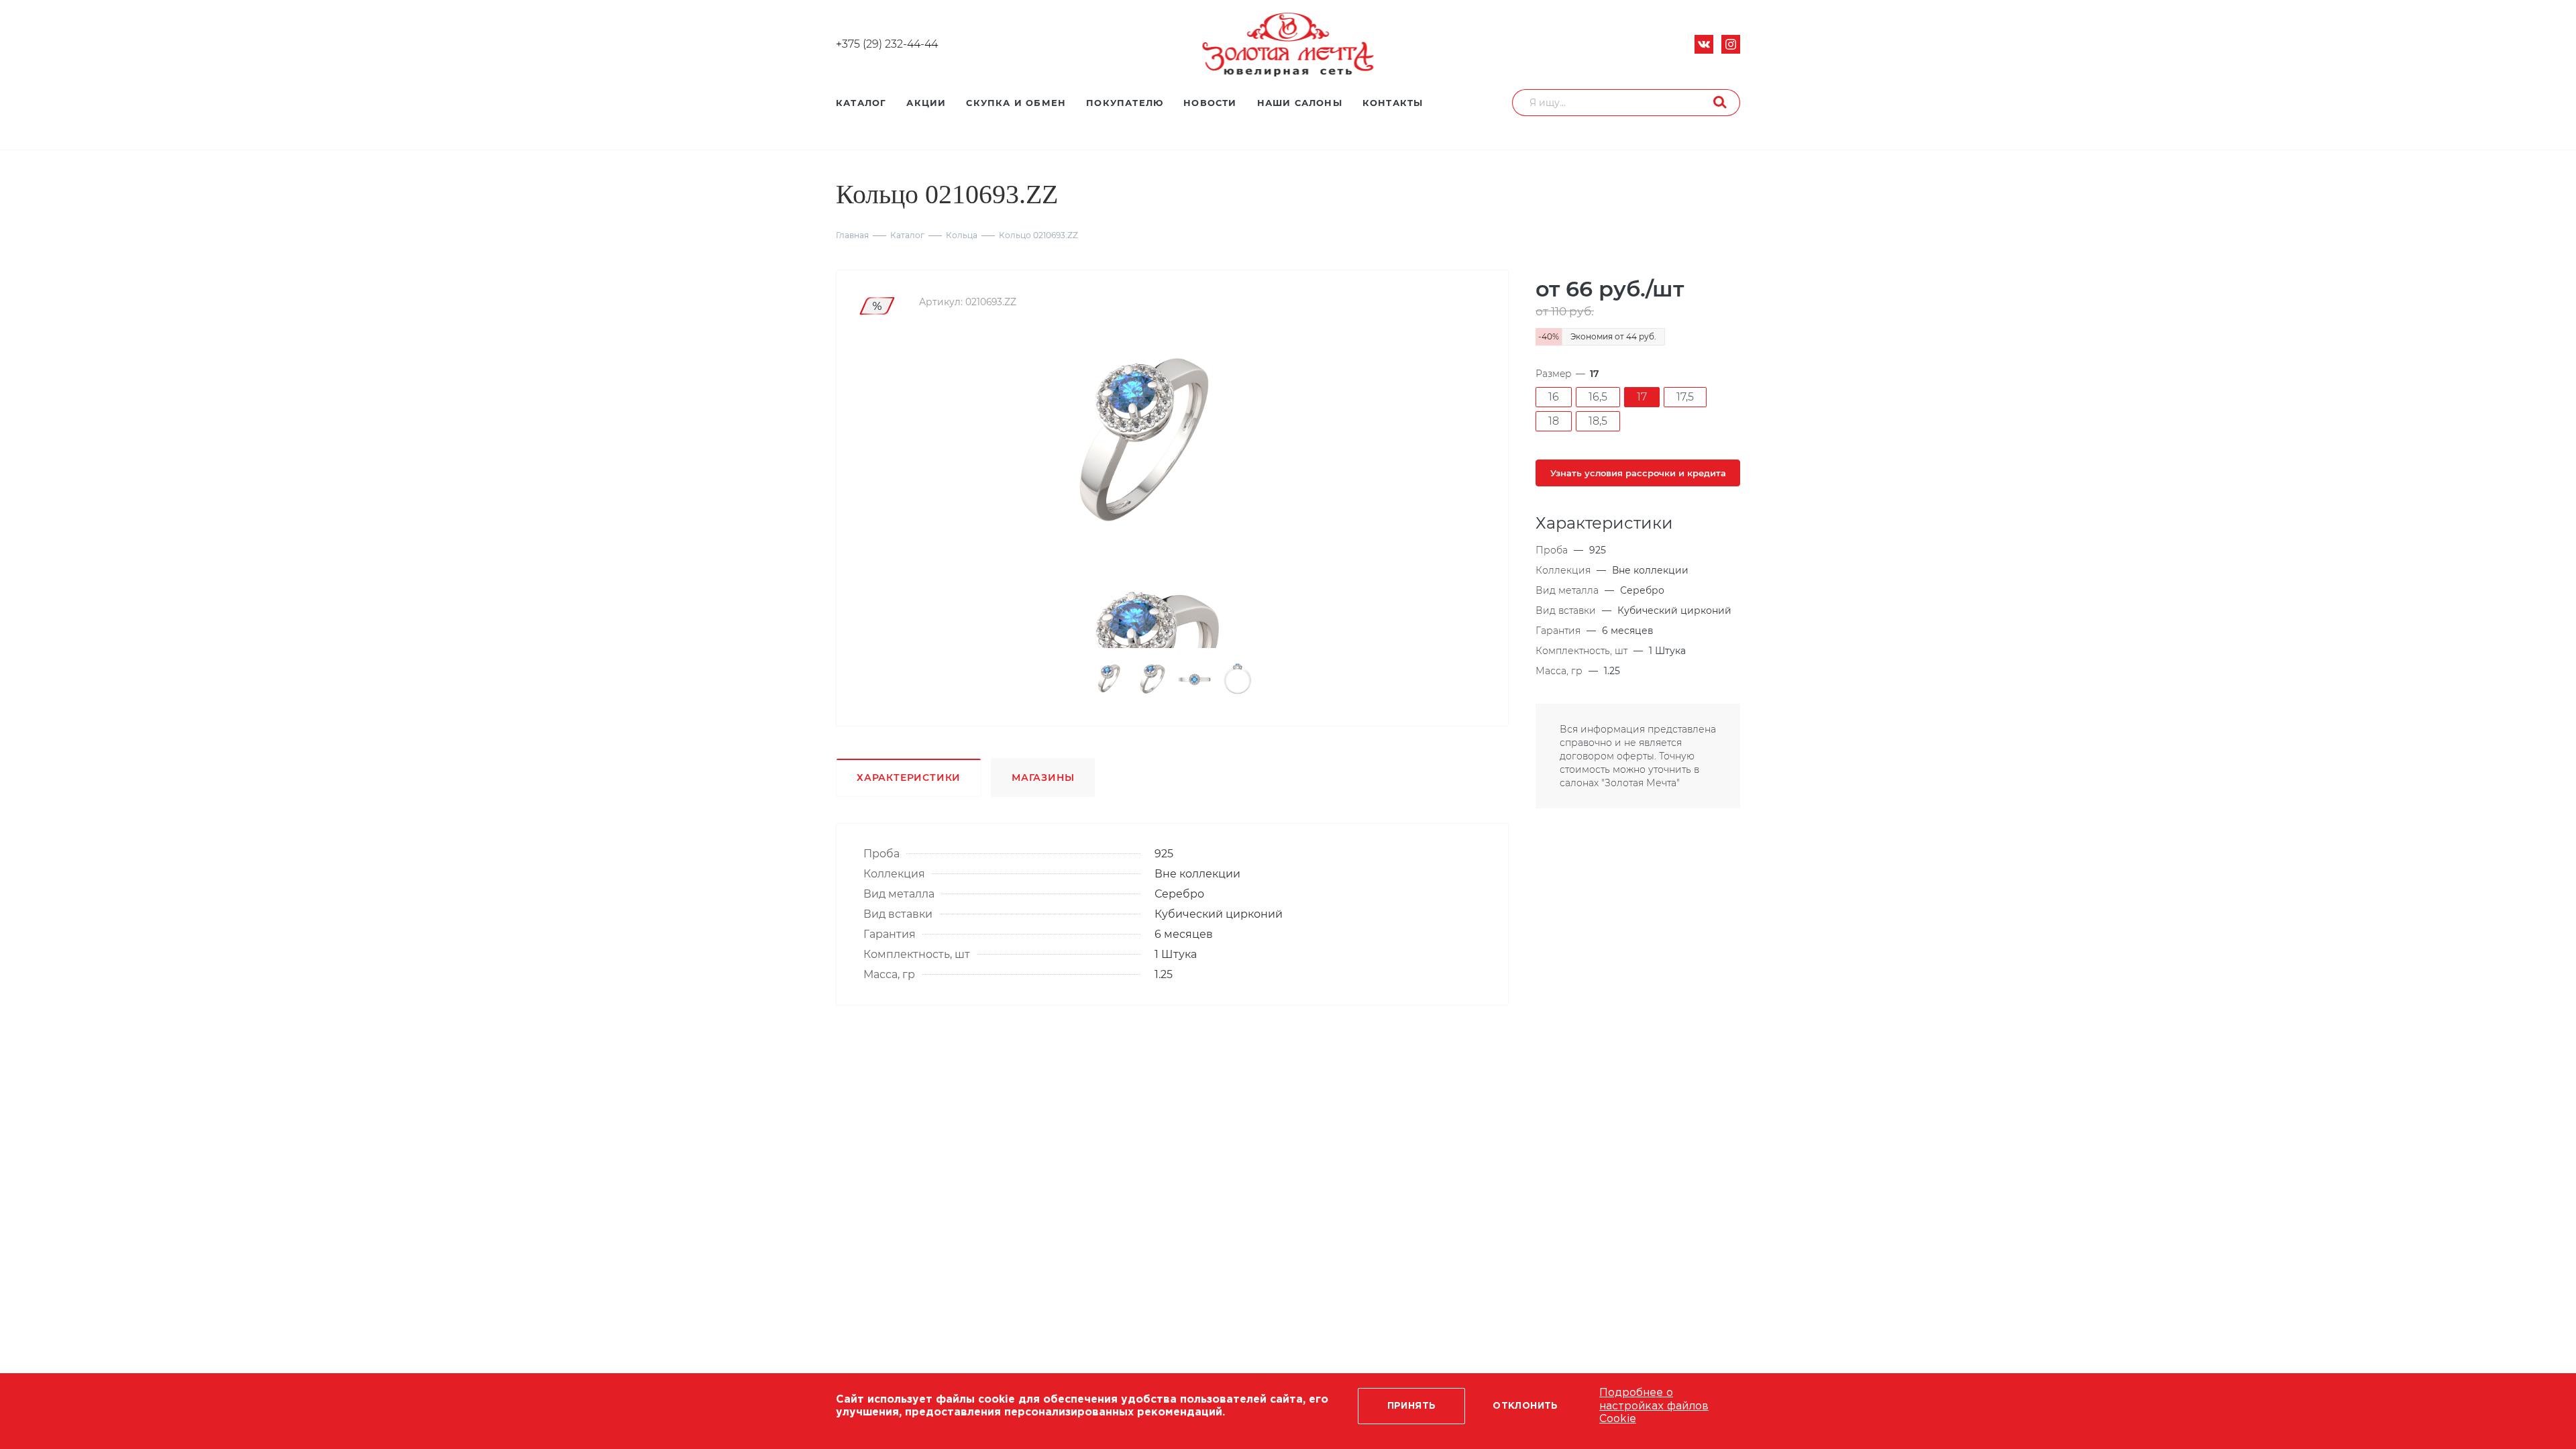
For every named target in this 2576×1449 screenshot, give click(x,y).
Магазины (1043, 777)
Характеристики (909, 777)
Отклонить (1525, 1406)
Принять (1412, 1406)
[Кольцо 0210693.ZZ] (1139, 447)
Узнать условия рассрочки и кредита (1638, 473)
